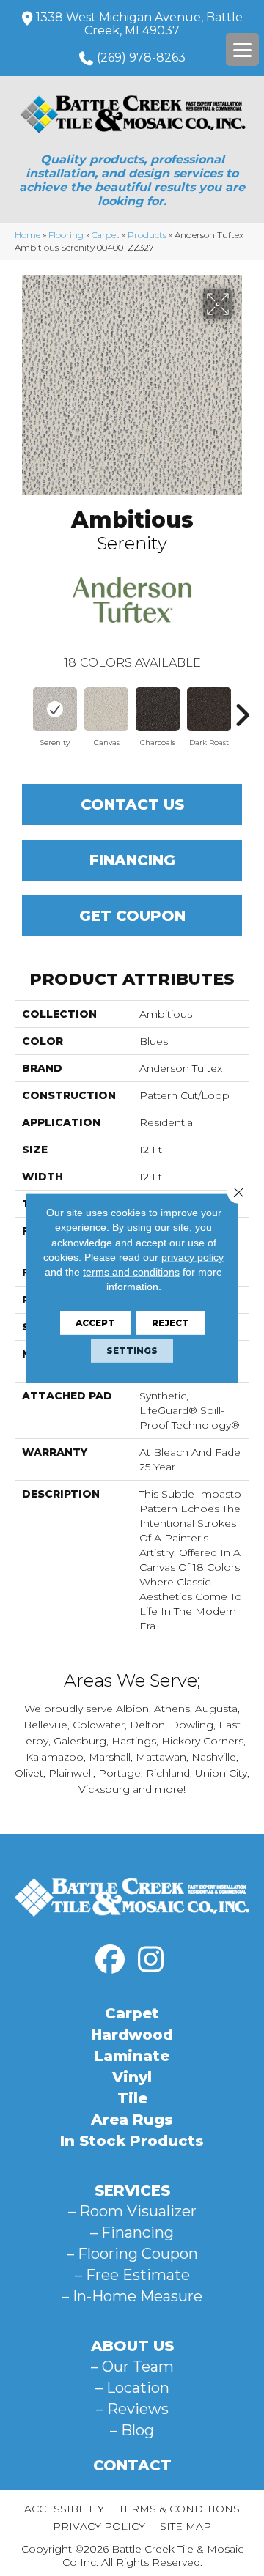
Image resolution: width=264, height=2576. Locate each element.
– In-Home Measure (132, 2296)
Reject (170, 1322)
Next (242, 708)
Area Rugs (132, 2120)
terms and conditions (131, 1272)
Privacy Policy (99, 2526)
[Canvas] (106, 709)
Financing (132, 860)
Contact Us (132, 804)
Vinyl (132, 2077)
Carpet (106, 235)
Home (27, 235)
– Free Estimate (132, 2275)
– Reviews (132, 2409)
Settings (132, 1350)
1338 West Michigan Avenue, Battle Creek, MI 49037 (139, 24)
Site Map (186, 2526)
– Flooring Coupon (132, 2254)
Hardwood (132, 2035)
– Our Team (132, 2366)
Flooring (66, 235)
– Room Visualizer (132, 2211)
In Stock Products (132, 2141)
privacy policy (192, 1257)
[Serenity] (55, 709)
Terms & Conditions (179, 2509)
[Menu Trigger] (242, 49)
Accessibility (64, 2509)
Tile (132, 2098)
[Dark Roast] (209, 709)
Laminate (132, 2056)
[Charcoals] (158, 709)
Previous (22, 708)
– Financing (132, 2232)
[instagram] (150, 1960)
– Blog (132, 2430)
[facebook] (110, 1960)
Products (147, 235)
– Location (132, 2388)
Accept (95, 1322)
